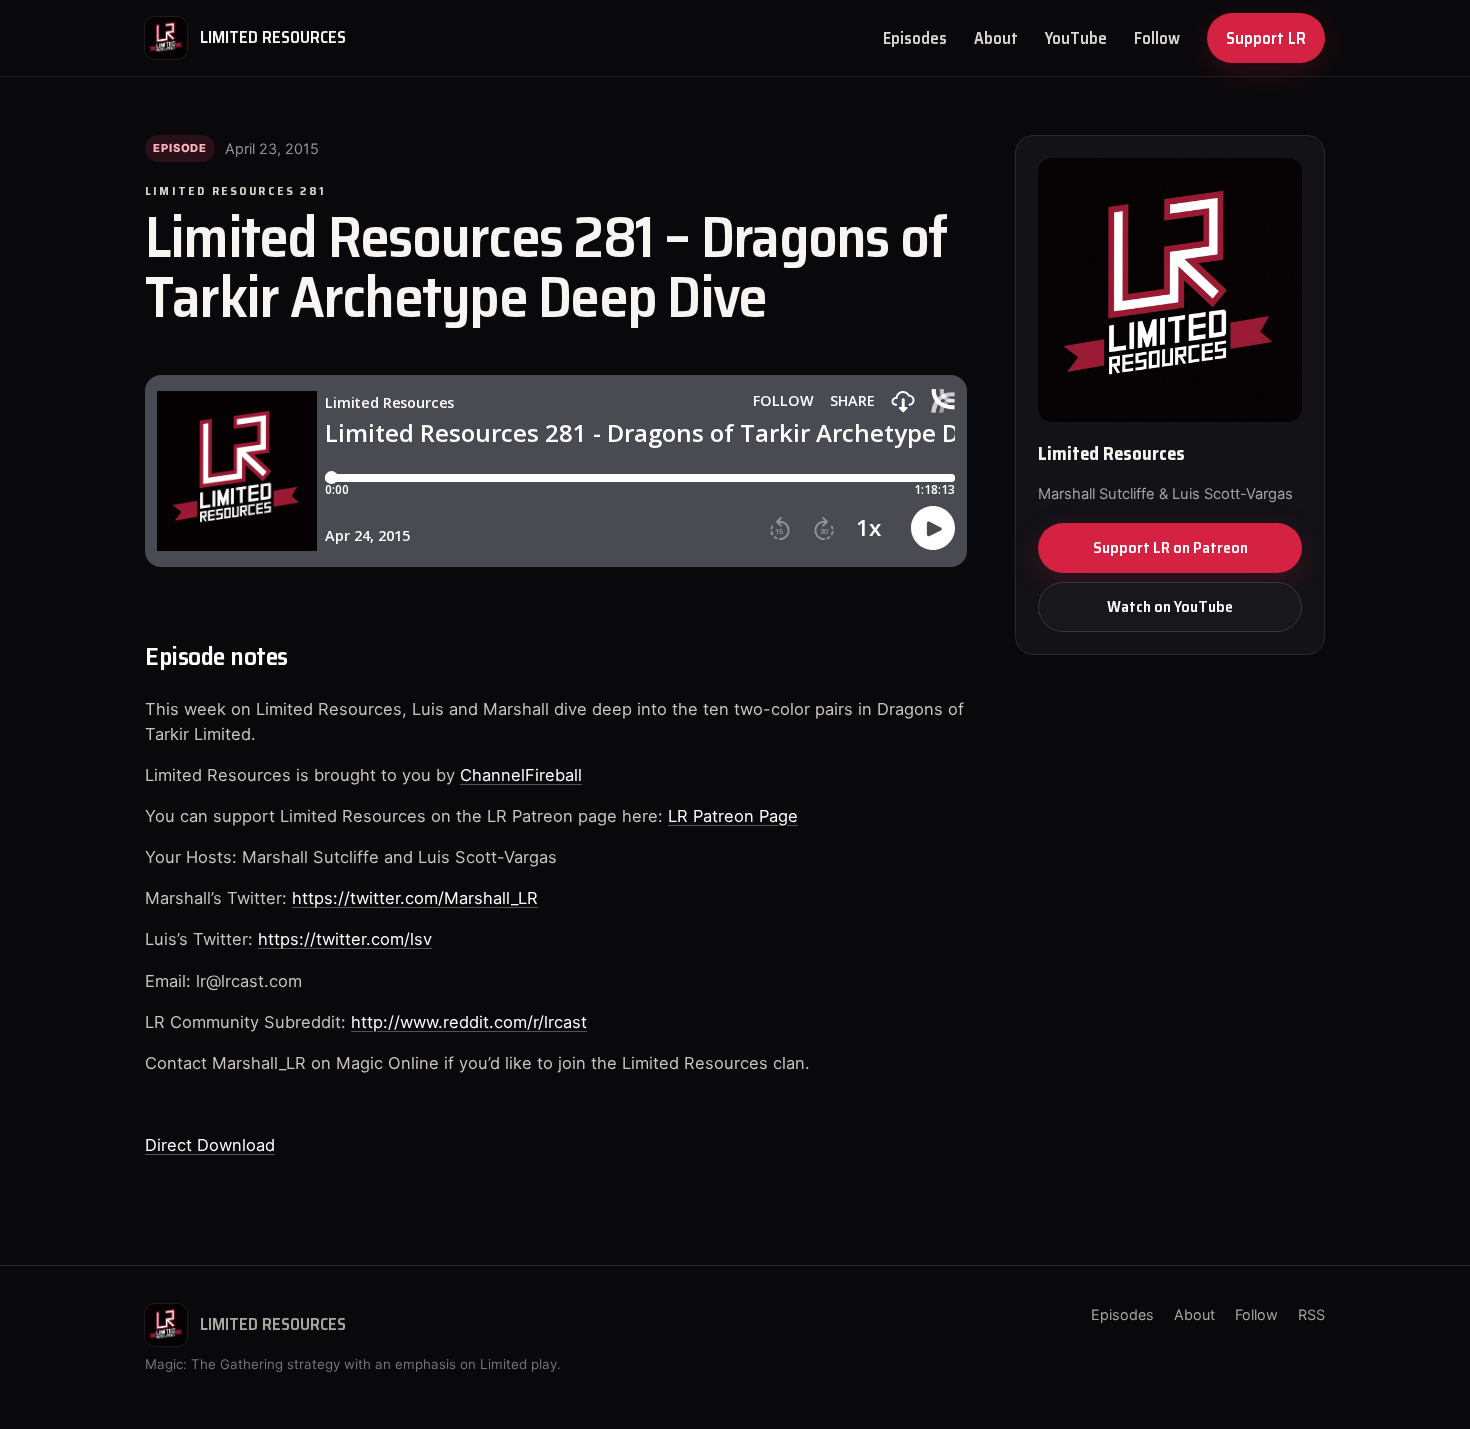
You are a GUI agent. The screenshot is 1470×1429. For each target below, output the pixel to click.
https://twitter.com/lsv (345, 939)
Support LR (1266, 38)
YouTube (1076, 38)
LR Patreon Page (733, 816)
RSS (1311, 1314)
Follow (1157, 38)
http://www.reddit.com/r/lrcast (469, 1022)
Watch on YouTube (1170, 606)
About (996, 38)
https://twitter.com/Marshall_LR (415, 898)
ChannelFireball (521, 775)
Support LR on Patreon (1170, 547)
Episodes (915, 38)
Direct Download (210, 1145)
